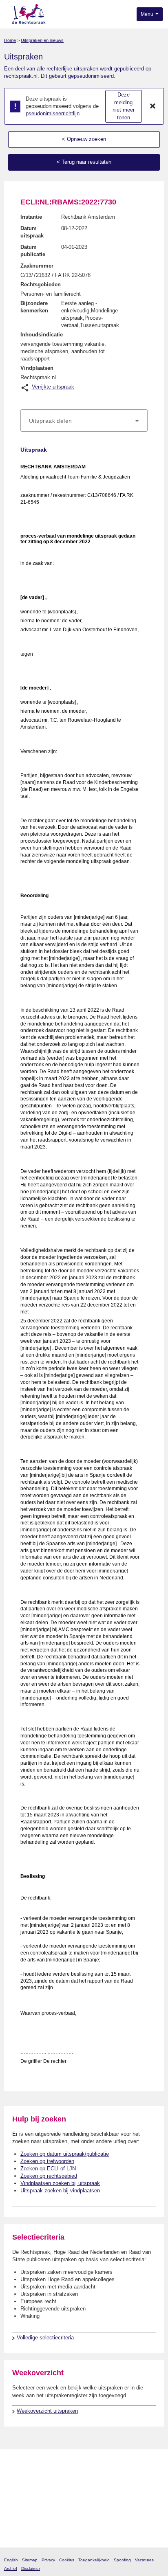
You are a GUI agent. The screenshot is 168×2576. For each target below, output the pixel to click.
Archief (11, 2568)
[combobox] (84, 421)
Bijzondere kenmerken (34, 307)
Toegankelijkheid (94, 2560)
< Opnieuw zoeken (84, 139)
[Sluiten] (153, 106)
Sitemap (30, 2560)
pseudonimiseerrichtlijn (53, 113)
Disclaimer (31, 2568)
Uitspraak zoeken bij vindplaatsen (60, 2191)
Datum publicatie (33, 251)
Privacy (48, 2560)
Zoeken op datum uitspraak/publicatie (65, 2154)
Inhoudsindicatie (42, 335)
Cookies (67, 2560)
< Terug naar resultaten (84, 162)
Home (10, 40)
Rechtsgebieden (41, 284)
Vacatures (144, 2560)
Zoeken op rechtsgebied (49, 2176)
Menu (148, 14)
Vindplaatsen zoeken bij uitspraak (60, 2183)
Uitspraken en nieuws (42, 40)
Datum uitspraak (32, 232)
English (11, 2560)
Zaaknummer (37, 266)
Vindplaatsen (37, 368)
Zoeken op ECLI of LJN (48, 2169)
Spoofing (122, 2560)
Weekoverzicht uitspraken (47, 2411)
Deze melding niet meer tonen (124, 106)
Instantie (31, 217)
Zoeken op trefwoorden (47, 2161)
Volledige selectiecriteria (45, 2338)
